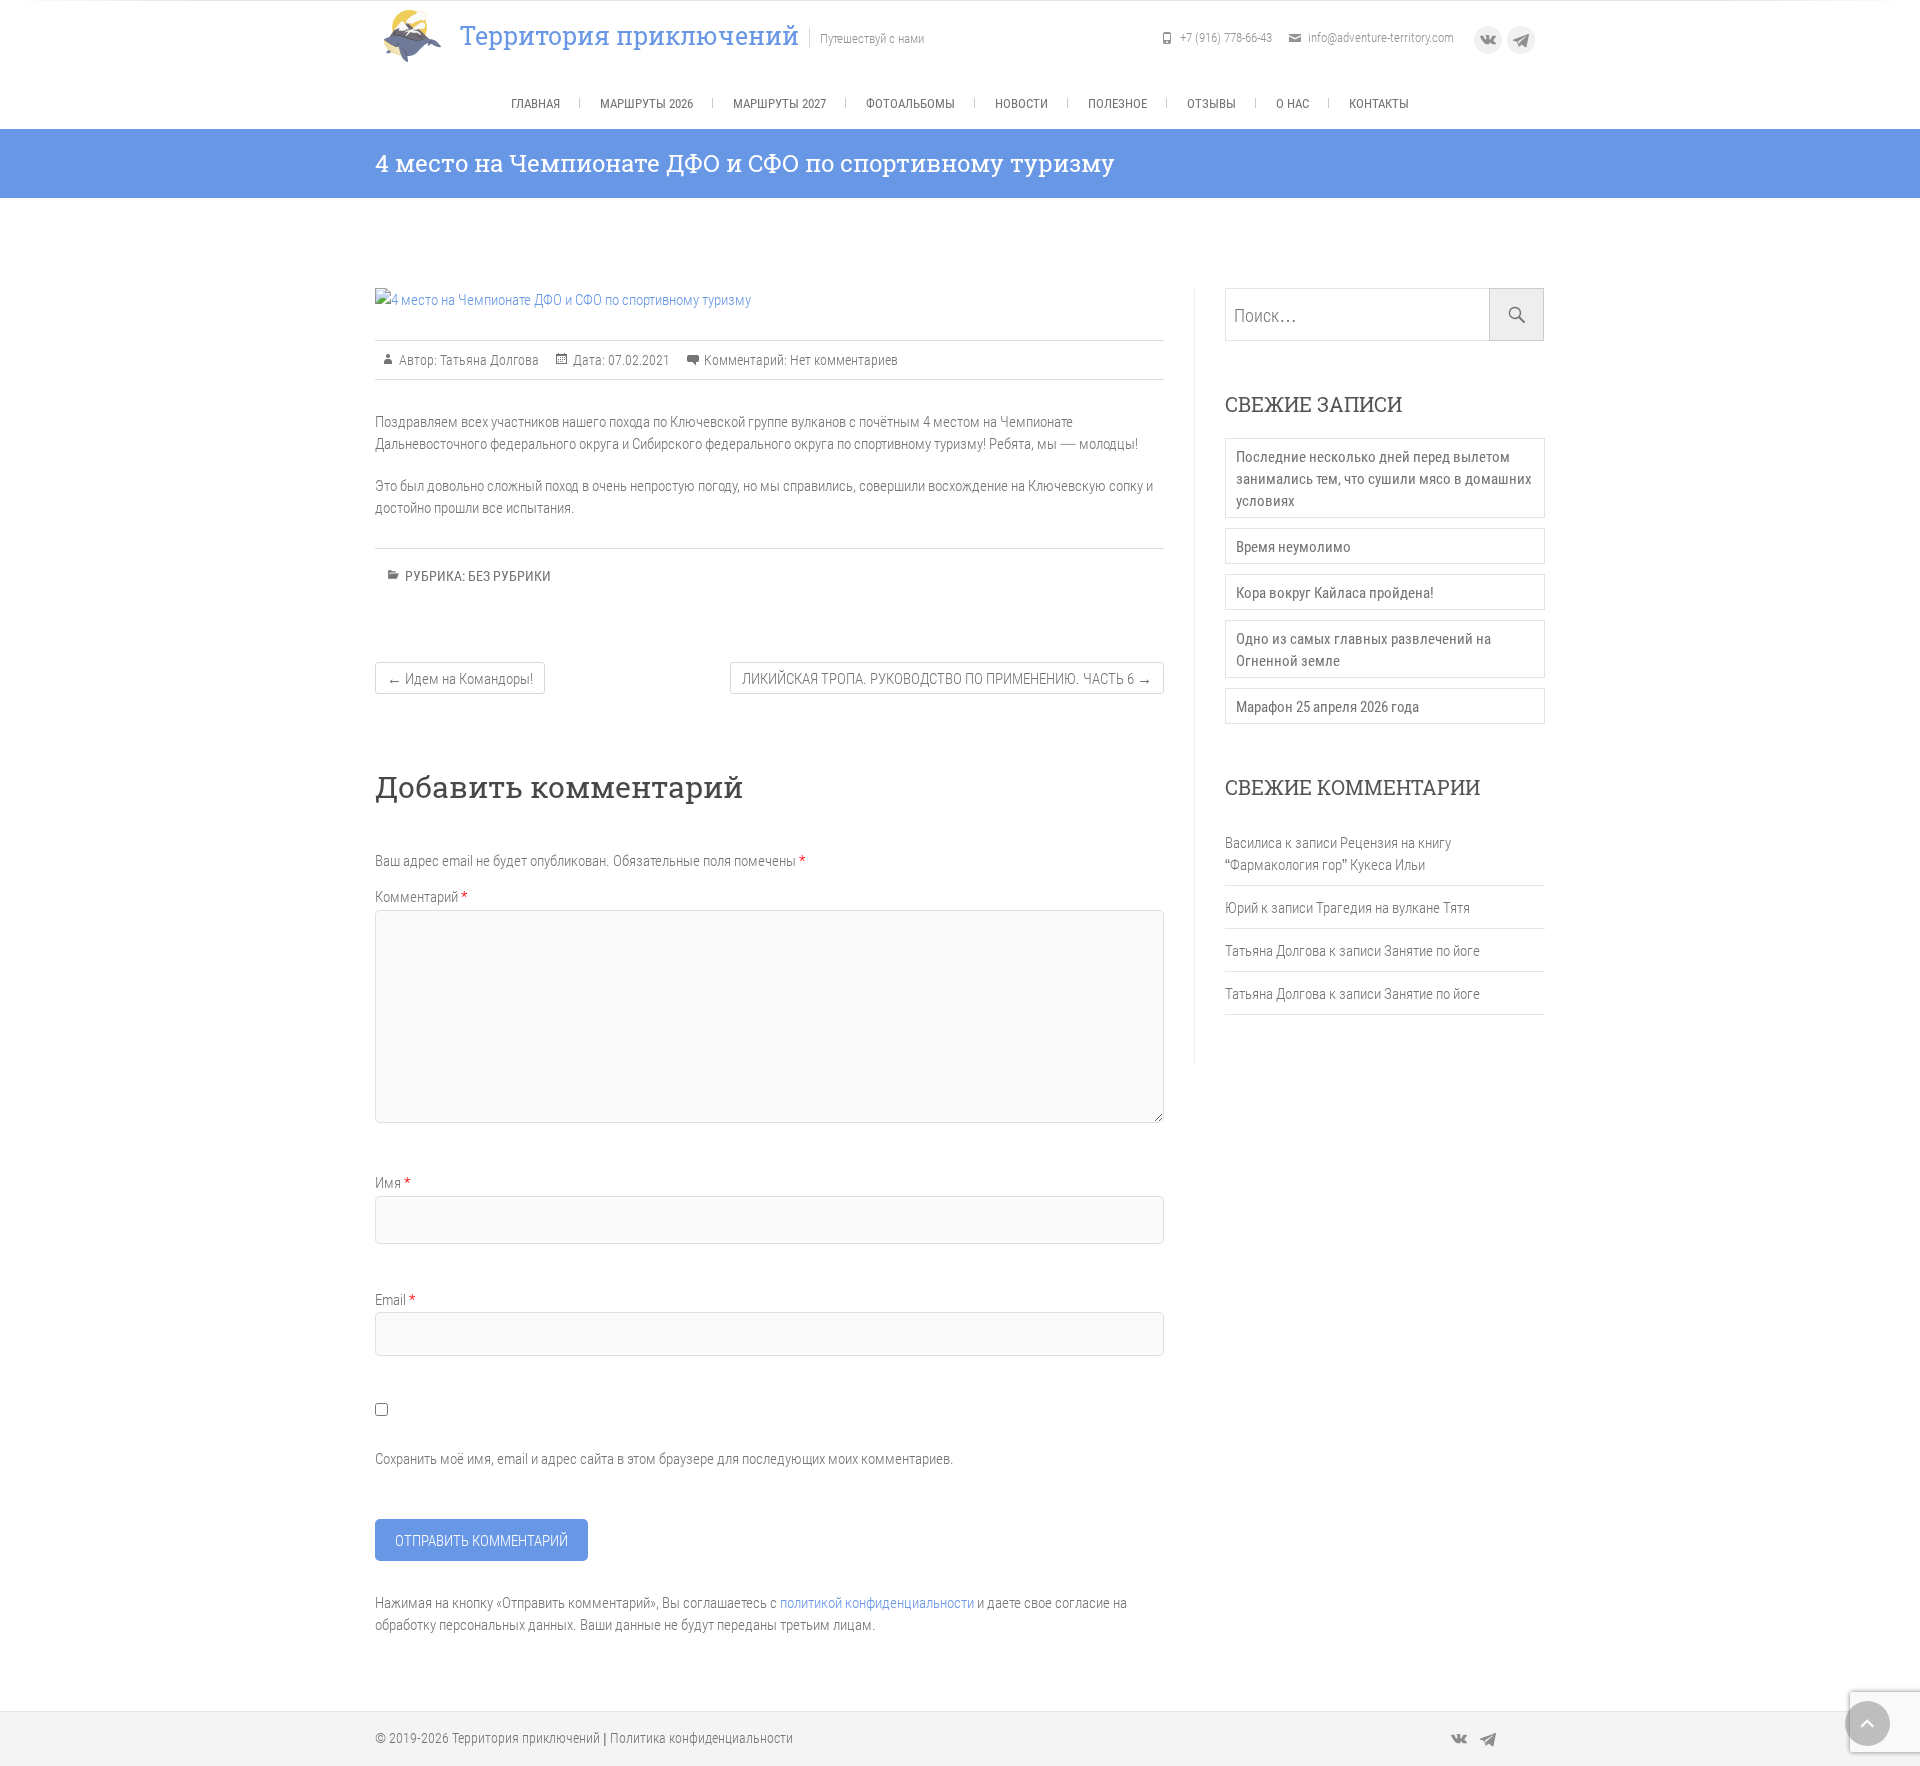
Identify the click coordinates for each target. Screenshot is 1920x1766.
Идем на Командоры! (460, 678)
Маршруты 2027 (779, 103)
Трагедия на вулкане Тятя (1393, 907)
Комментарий (421, 896)
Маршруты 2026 (646, 103)
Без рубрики (509, 575)
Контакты (1379, 103)
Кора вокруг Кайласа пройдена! (1335, 592)
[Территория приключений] (417, 36)
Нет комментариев (844, 359)
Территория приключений (629, 36)
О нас (1292, 103)
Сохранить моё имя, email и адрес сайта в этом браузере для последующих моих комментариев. (664, 1458)
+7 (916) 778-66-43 (1226, 37)
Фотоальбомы (910, 103)
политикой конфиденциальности (877, 1602)
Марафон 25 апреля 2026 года (1327, 706)
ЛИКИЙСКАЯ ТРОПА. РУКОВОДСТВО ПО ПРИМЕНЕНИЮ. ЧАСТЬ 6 (947, 678)
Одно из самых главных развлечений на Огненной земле (1363, 649)
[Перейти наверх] (1867, 1723)
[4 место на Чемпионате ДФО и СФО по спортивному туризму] (769, 299)
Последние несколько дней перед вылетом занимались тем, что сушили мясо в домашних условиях (1384, 478)
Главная (535, 103)
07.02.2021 (637, 359)
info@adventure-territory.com (1381, 37)
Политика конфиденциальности (701, 1737)
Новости (1021, 103)
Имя (392, 1182)
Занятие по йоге (1432, 950)
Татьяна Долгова (488, 359)
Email (395, 1299)
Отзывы (1211, 103)
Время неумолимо (1293, 546)
